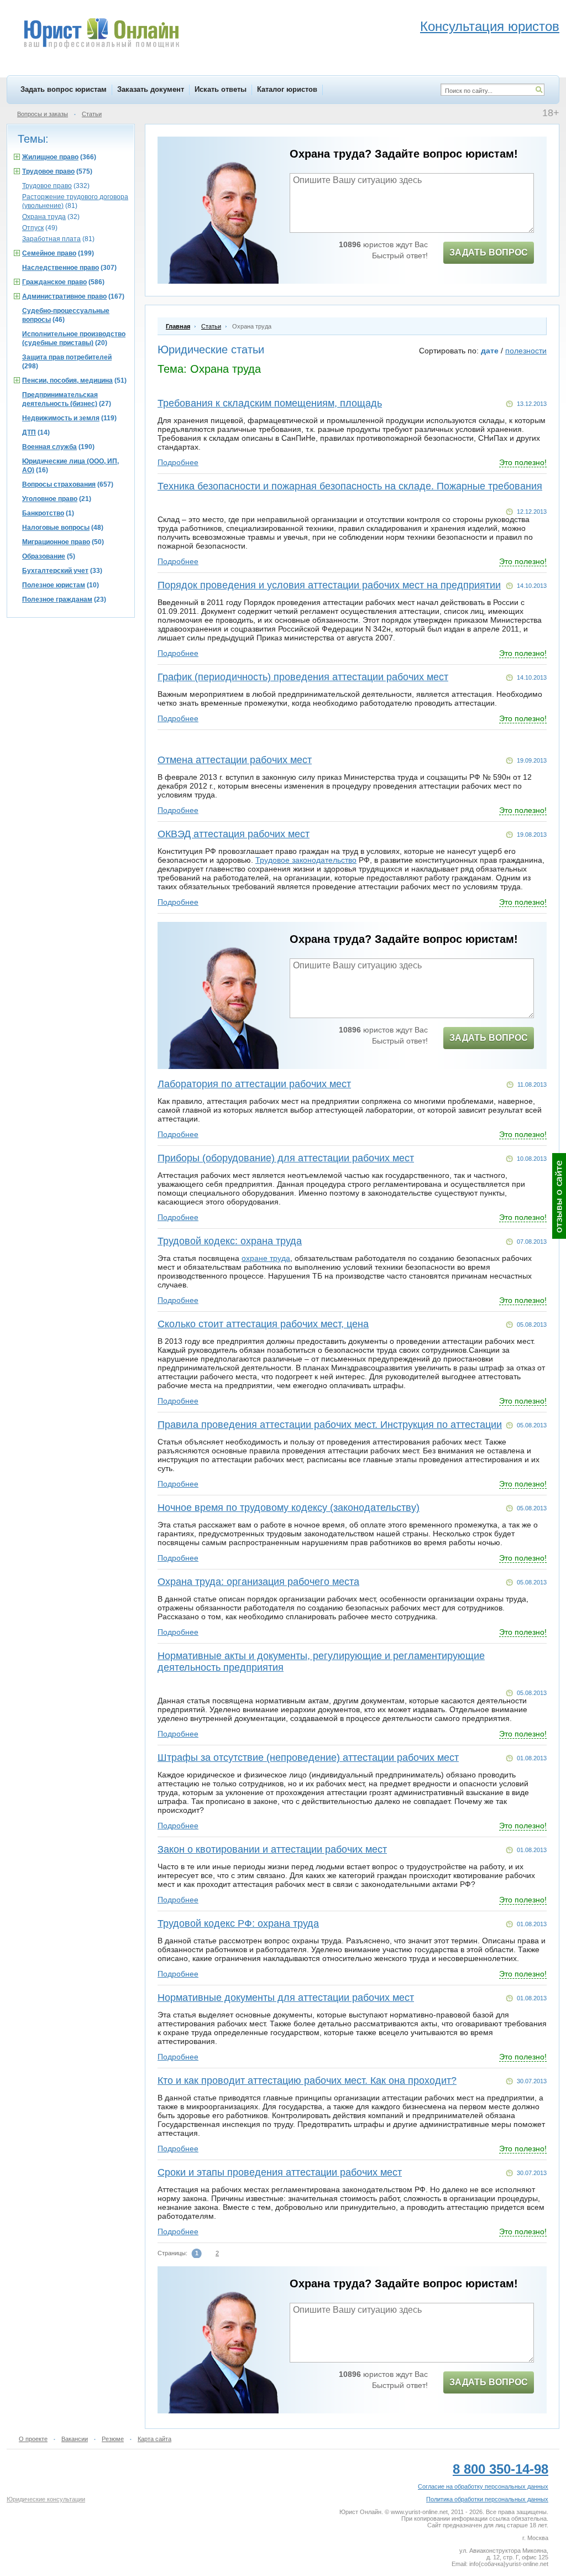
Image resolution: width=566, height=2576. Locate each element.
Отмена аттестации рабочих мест (235, 760)
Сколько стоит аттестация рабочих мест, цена (263, 1324)
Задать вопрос (489, 252)
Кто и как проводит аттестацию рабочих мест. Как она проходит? (307, 2080)
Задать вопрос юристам (64, 89)
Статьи (92, 114)
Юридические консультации (46, 2499)
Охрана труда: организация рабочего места (258, 1582)
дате (490, 351)
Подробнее (178, 462)
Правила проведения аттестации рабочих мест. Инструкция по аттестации (330, 1425)
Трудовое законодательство (306, 860)
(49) (40, 228)
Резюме (113, 2439)
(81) (58, 239)
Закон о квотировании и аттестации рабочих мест (272, 1849)
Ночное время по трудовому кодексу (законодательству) (289, 1508)
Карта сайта (154, 2439)
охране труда (266, 1258)
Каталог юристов (287, 89)
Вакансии (75, 2439)
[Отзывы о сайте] (559, 1196)
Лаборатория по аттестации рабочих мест (254, 1084)
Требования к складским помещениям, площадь (270, 403)
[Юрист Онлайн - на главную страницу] (101, 35)
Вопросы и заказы (43, 114)
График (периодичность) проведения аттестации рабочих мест (303, 677)
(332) (56, 186)
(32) (51, 217)
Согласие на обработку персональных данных (483, 2486)
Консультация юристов (490, 26)
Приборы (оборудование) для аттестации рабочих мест (286, 1158)
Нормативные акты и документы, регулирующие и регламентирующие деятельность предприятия (321, 1662)
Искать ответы (221, 89)
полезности (526, 351)
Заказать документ (151, 89)
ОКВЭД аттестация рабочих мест (234, 834)
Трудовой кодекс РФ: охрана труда (238, 1923)
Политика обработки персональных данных (487, 2499)
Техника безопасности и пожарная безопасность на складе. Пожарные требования (350, 486)
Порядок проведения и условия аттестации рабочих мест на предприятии (329, 585)
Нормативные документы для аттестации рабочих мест (286, 1998)
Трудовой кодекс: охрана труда (230, 1241)
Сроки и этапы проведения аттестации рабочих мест (280, 2172)
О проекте (33, 2439)
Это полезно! (523, 462)
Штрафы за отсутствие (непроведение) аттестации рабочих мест (308, 1758)
